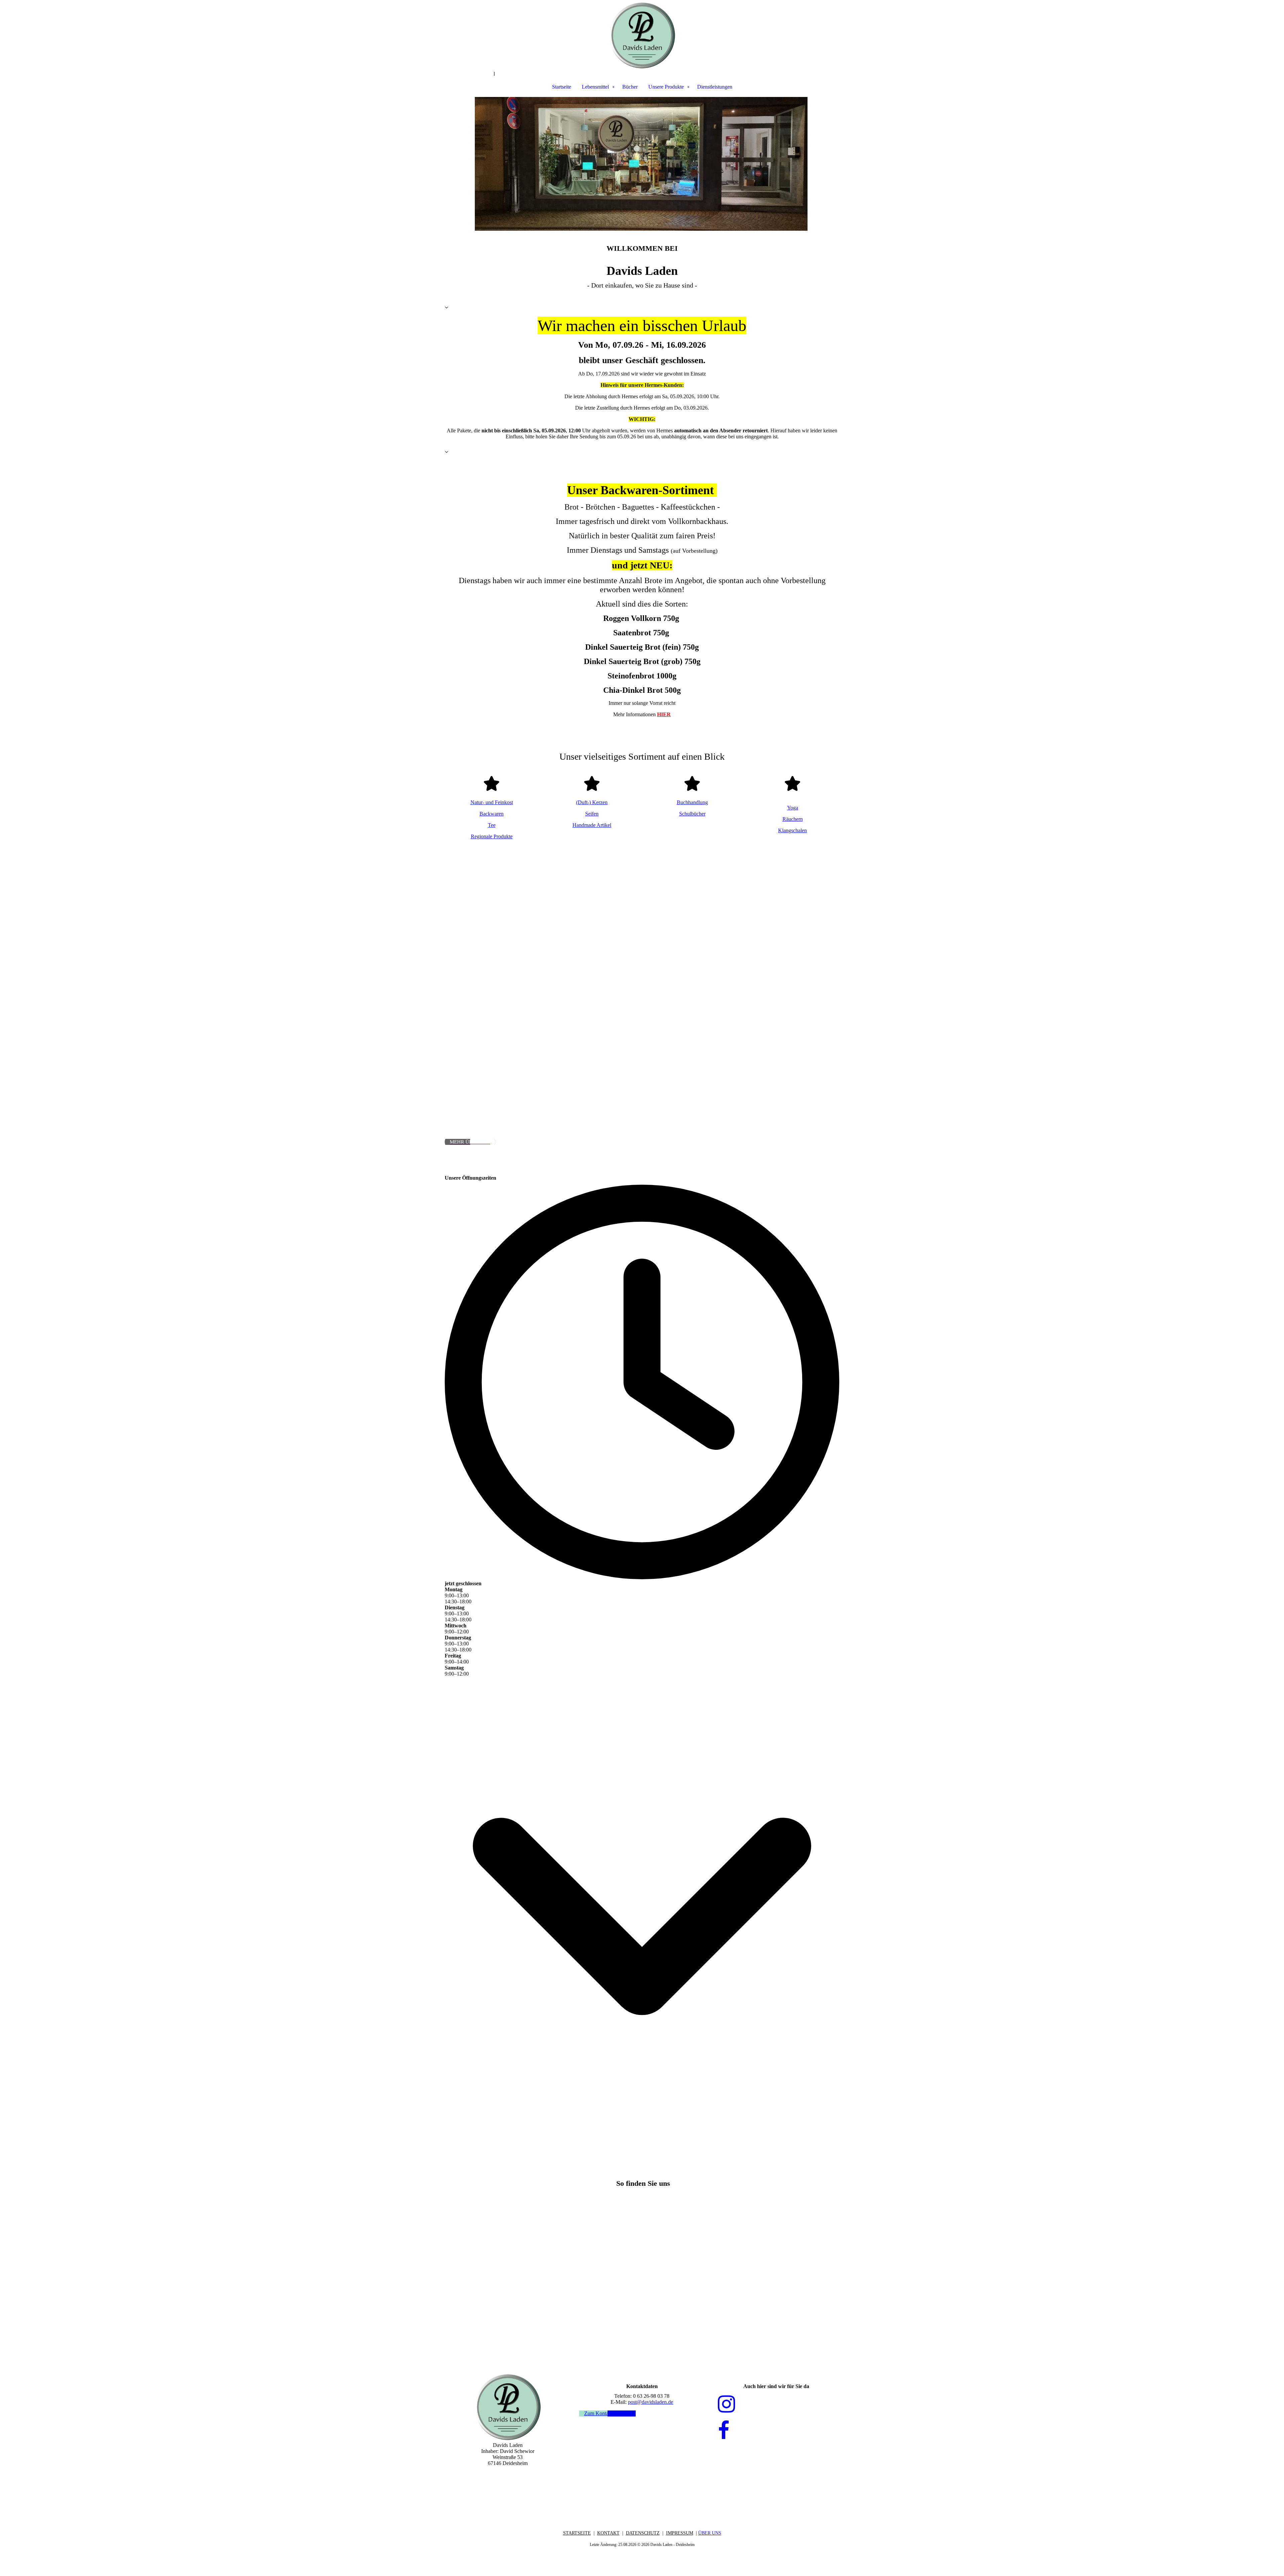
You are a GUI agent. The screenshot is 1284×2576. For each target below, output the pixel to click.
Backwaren (492, 814)
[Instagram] (726, 2404)
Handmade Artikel (592, 825)
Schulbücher (692, 814)
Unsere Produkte (666, 87)
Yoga (793, 808)
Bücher (630, 87)
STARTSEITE (577, 2533)
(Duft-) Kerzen (592, 802)
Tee (492, 825)
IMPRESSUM (680, 2533)
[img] (642, 35)
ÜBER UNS (710, 2533)
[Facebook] (724, 2431)
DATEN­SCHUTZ (643, 2533)
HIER (664, 714)
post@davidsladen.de (651, 2402)
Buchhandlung (692, 802)
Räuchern (793, 819)
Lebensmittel (595, 87)
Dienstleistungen (715, 87)
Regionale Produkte (492, 836)
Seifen (592, 814)
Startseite (562, 87)
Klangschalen (792, 830)
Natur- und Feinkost (492, 802)
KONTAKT (608, 2533)
